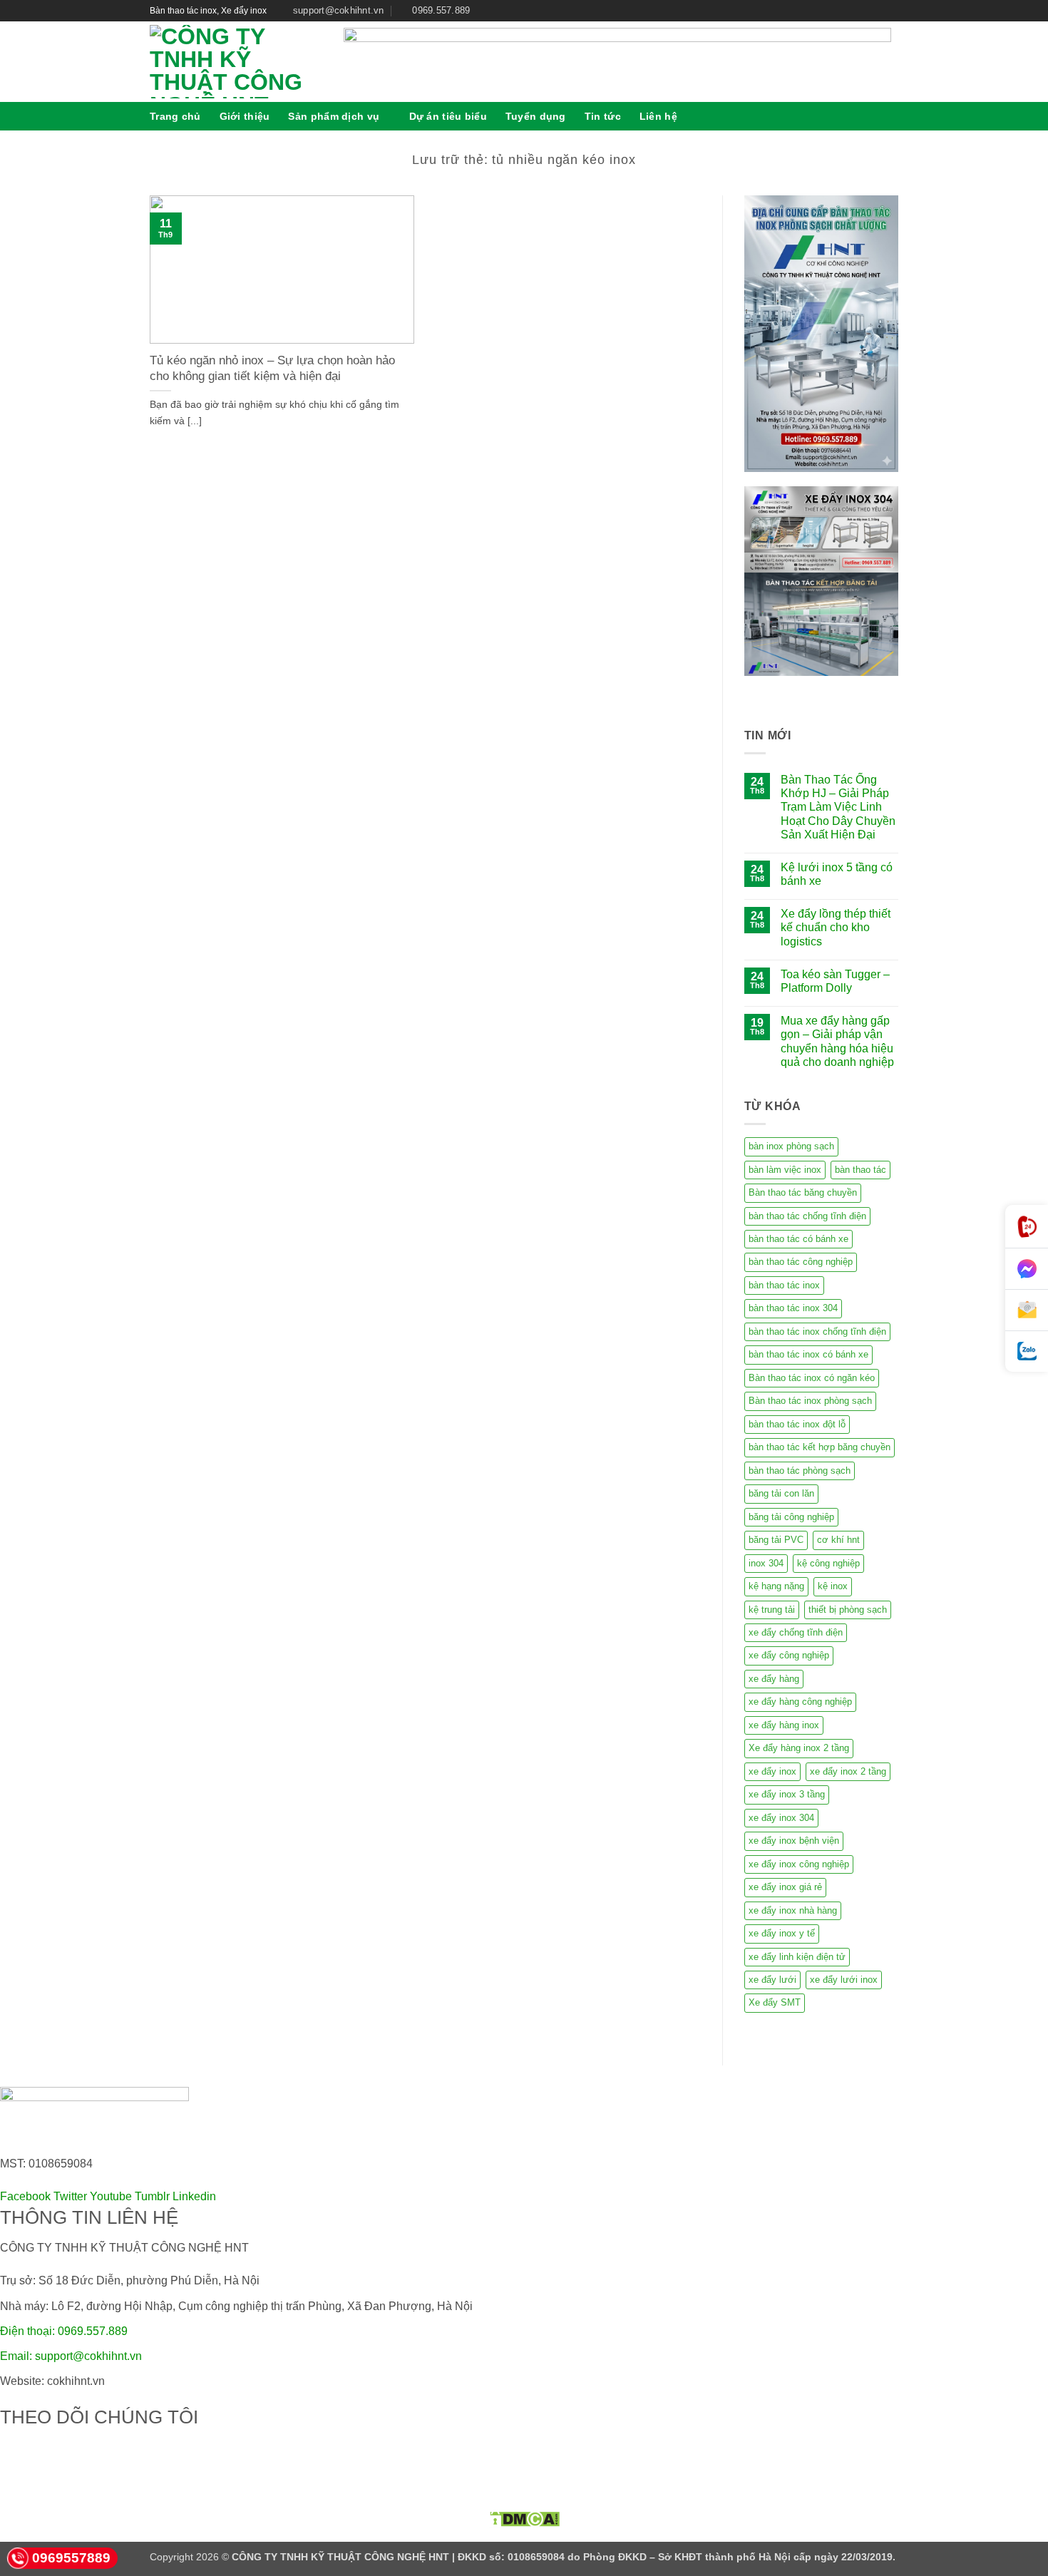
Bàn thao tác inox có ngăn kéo (812, 1378)
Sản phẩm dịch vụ (334, 116)
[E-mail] (1027, 1310)
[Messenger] (1027, 1269)
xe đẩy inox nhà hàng (793, 1910)
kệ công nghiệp (828, 1563)
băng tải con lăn (781, 1493)
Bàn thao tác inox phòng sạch (810, 1401)
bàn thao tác (861, 1170)
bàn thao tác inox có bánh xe (808, 1354)
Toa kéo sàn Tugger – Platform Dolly (835, 981)
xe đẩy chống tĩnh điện (796, 1632)
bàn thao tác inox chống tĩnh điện (817, 1331)
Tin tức (603, 116)
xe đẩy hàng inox (784, 1725)
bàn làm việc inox (785, 1170)
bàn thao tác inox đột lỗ (797, 1424)
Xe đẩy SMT (775, 2002)
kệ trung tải (772, 1610)
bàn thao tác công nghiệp (801, 1262)
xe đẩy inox (772, 1771)
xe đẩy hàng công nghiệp (800, 1702)
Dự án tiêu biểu (448, 116)
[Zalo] (1027, 1351)
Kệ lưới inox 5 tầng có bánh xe (837, 874)
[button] (893, 116)
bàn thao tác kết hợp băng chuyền (820, 1447)
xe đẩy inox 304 (781, 1818)
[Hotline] (1027, 1227)
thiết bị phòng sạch (848, 1610)
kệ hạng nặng (776, 1586)
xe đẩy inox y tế (782, 1933)
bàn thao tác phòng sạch (800, 1471)
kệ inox (833, 1586)
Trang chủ (175, 116)
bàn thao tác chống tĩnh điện (807, 1216)
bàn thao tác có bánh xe (798, 1239)
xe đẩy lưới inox (844, 1980)
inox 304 (766, 1563)
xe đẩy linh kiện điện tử (797, 1957)
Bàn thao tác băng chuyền (803, 1192)
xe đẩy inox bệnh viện (794, 1841)
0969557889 (71, 2558)
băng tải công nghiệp (791, 1517)
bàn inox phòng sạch (791, 1146)
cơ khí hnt (838, 1540)
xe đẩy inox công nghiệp (799, 1864)
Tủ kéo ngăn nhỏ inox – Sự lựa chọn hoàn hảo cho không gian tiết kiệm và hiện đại (272, 368)
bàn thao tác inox (784, 1285)
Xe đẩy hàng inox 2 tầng (799, 1748)
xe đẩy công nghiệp (789, 1655)
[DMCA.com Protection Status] (524, 2519)
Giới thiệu (245, 116)
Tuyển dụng (536, 116)
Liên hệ (658, 116)
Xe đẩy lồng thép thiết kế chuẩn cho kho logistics (836, 927)
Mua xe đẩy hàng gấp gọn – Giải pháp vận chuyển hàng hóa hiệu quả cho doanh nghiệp (837, 1041)
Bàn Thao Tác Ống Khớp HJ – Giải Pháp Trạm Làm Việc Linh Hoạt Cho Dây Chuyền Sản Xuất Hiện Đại (838, 807)
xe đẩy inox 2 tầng (848, 1771)
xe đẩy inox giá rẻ (785, 1887)
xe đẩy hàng (774, 1679)
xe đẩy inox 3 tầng (787, 1794)
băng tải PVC (776, 1540)
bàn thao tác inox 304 (793, 1308)
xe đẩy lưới (772, 1980)
